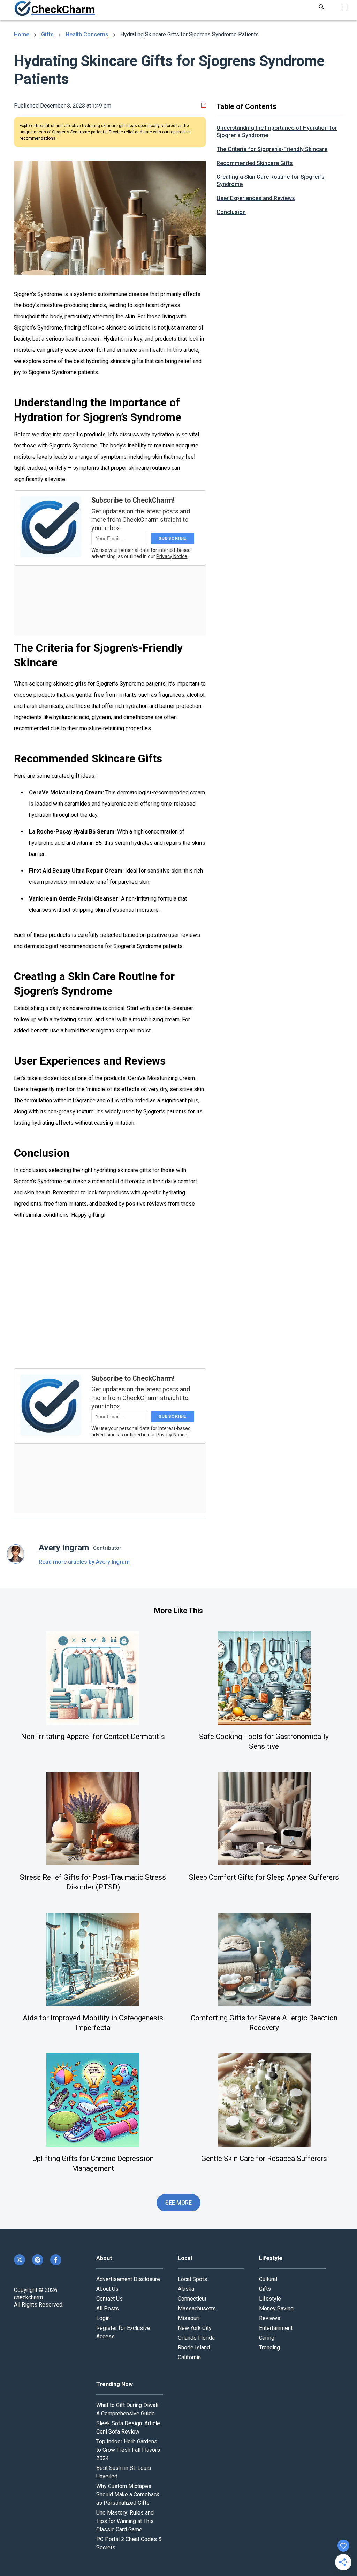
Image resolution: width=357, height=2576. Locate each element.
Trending (269, 2348)
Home (22, 34)
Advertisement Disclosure (128, 2279)
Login (103, 2318)
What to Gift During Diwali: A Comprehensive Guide (128, 2409)
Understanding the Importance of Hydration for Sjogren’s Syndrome (277, 132)
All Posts (108, 2308)
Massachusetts (197, 2308)
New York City (195, 2328)
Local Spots (192, 2279)
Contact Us (109, 2299)
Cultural (268, 2279)
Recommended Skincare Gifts (255, 163)
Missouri (189, 2318)
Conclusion (231, 212)
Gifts (47, 34)
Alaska (186, 2289)
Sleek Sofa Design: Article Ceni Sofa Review (128, 2427)
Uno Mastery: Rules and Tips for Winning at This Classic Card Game (125, 2521)
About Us (107, 2289)
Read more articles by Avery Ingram (84, 1562)
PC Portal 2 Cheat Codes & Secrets (129, 2543)
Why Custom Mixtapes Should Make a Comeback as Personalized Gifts (128, 2494)
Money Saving (276, 2308)
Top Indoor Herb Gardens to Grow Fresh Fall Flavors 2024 (128, 2450)
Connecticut (192, 2299)
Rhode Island (194, 2348)
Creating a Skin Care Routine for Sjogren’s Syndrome (271, 180)
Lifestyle (270, 2299)
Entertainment (276, 2328)
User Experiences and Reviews (256, 198)
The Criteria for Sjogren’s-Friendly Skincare (272, 149)
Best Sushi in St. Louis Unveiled (124, 2472)
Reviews (270, 2318)
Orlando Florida (196, 2338)
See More (179, 2203)
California (189, 2357)
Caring (267, 2338)
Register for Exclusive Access (123, 2332)
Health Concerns (87, 34)
